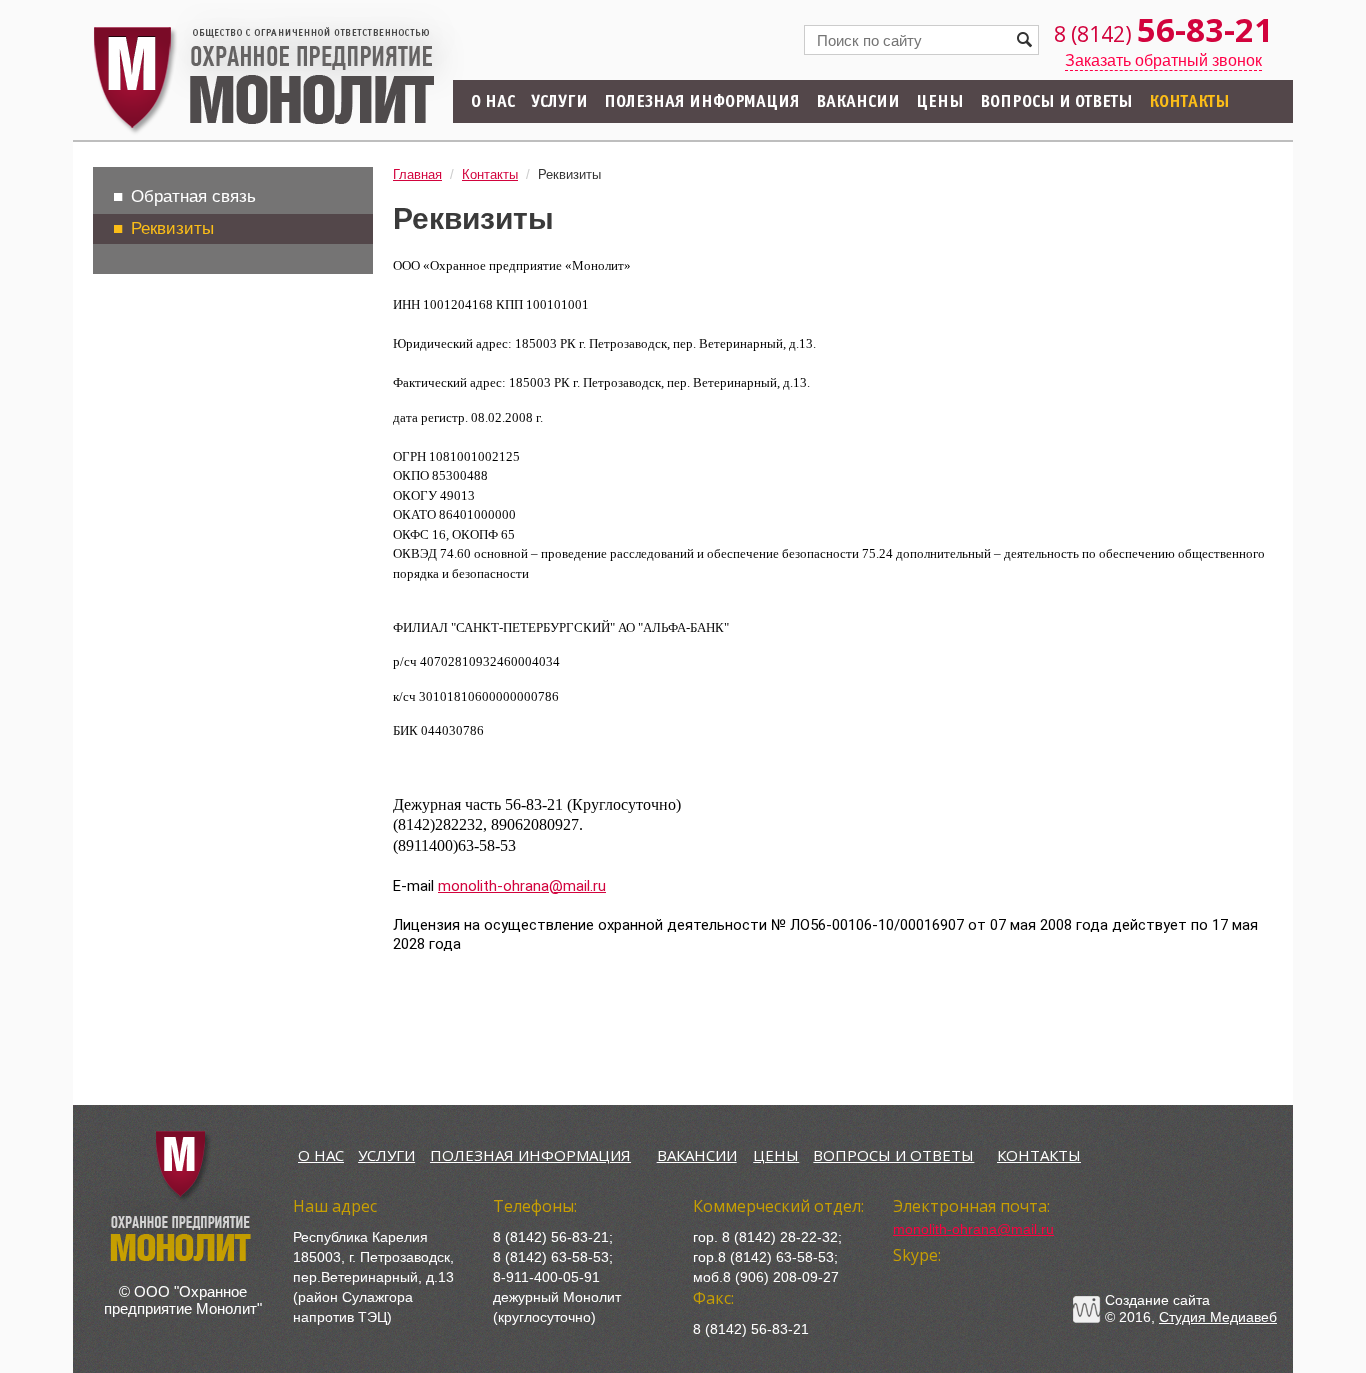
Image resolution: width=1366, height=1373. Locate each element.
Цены (940, 103)
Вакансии (858, 103)
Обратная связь (193, 196)
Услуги (559, 103)
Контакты (1189, 103)
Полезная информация (702, 103)
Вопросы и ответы (1056, 103)
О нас (493, 103)
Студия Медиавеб (1218, 1317)
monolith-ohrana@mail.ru (522, 886)
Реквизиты (172, 228)
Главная (417, 174)
